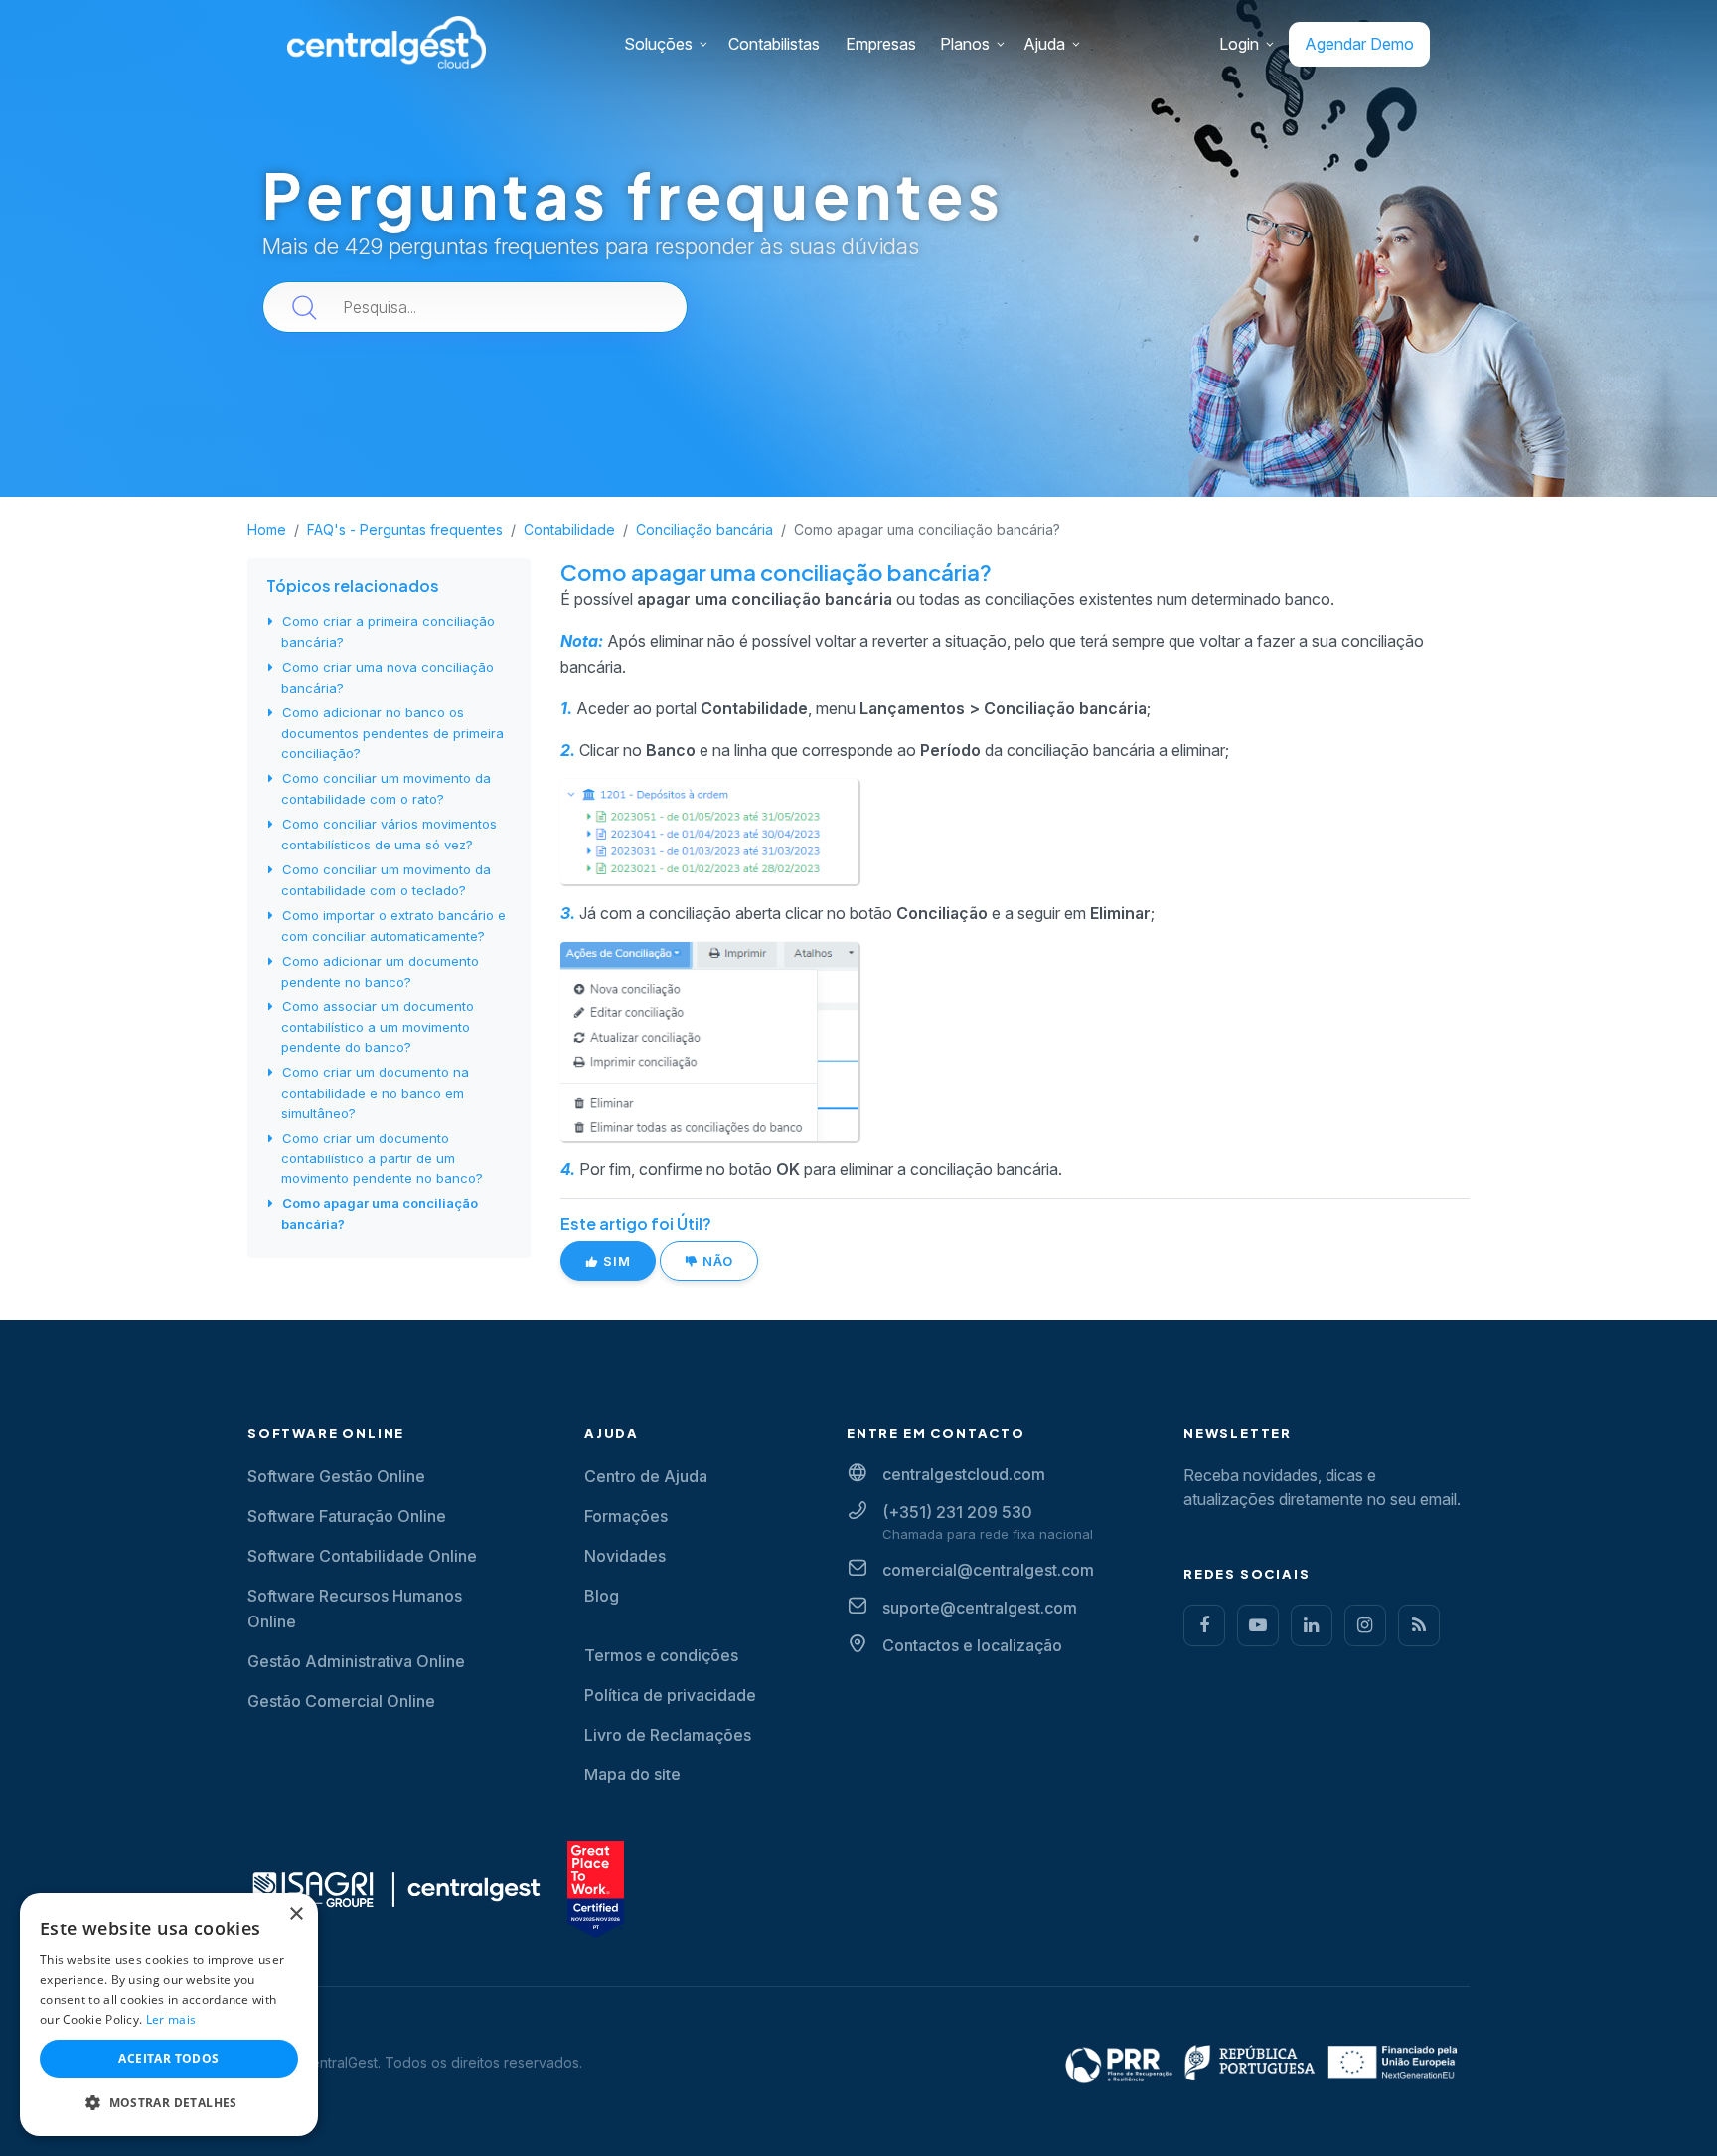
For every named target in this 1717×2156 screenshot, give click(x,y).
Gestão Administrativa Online (356, 1661)
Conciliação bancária (704, 529)
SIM (615, 1261)
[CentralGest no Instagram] (1365, 1625)
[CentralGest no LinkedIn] (1312, 1625)
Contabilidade (569, 529)
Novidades (625, 1556)
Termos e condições (661, 1655)
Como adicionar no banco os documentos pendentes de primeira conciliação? (392, 733)
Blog (602, 1596)
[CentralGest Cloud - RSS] (1419, 1625)
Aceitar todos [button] (168, 2058)
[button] (169, 2103)
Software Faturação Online (347, 1516)
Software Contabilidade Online (362, 1556)
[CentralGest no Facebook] (1204, 1625)
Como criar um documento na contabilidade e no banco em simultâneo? (375, 1092)
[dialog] (169, 2014)
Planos (965, 44)
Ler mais (171, 2019)
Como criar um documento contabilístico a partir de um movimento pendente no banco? (382, 1158)
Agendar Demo (1359, 44)
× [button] (296, 1914)
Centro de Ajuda (646, 1476)
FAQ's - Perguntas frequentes (405, 529)
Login (1239, 44)
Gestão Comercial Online (341, 1701)
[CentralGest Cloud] (387, 41)
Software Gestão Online (336, 1476)
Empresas (881, 44)
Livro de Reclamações (668, 1735)
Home (267, 529)
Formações (626, 1516)
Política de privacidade (670, 1695)
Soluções (658, 44)
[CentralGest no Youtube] (1258, 1625)
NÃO (716, 1261)
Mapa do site (632, 1774)
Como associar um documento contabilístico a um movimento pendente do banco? (378, 1027)
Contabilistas (774, 44)
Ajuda (1044, 44)
